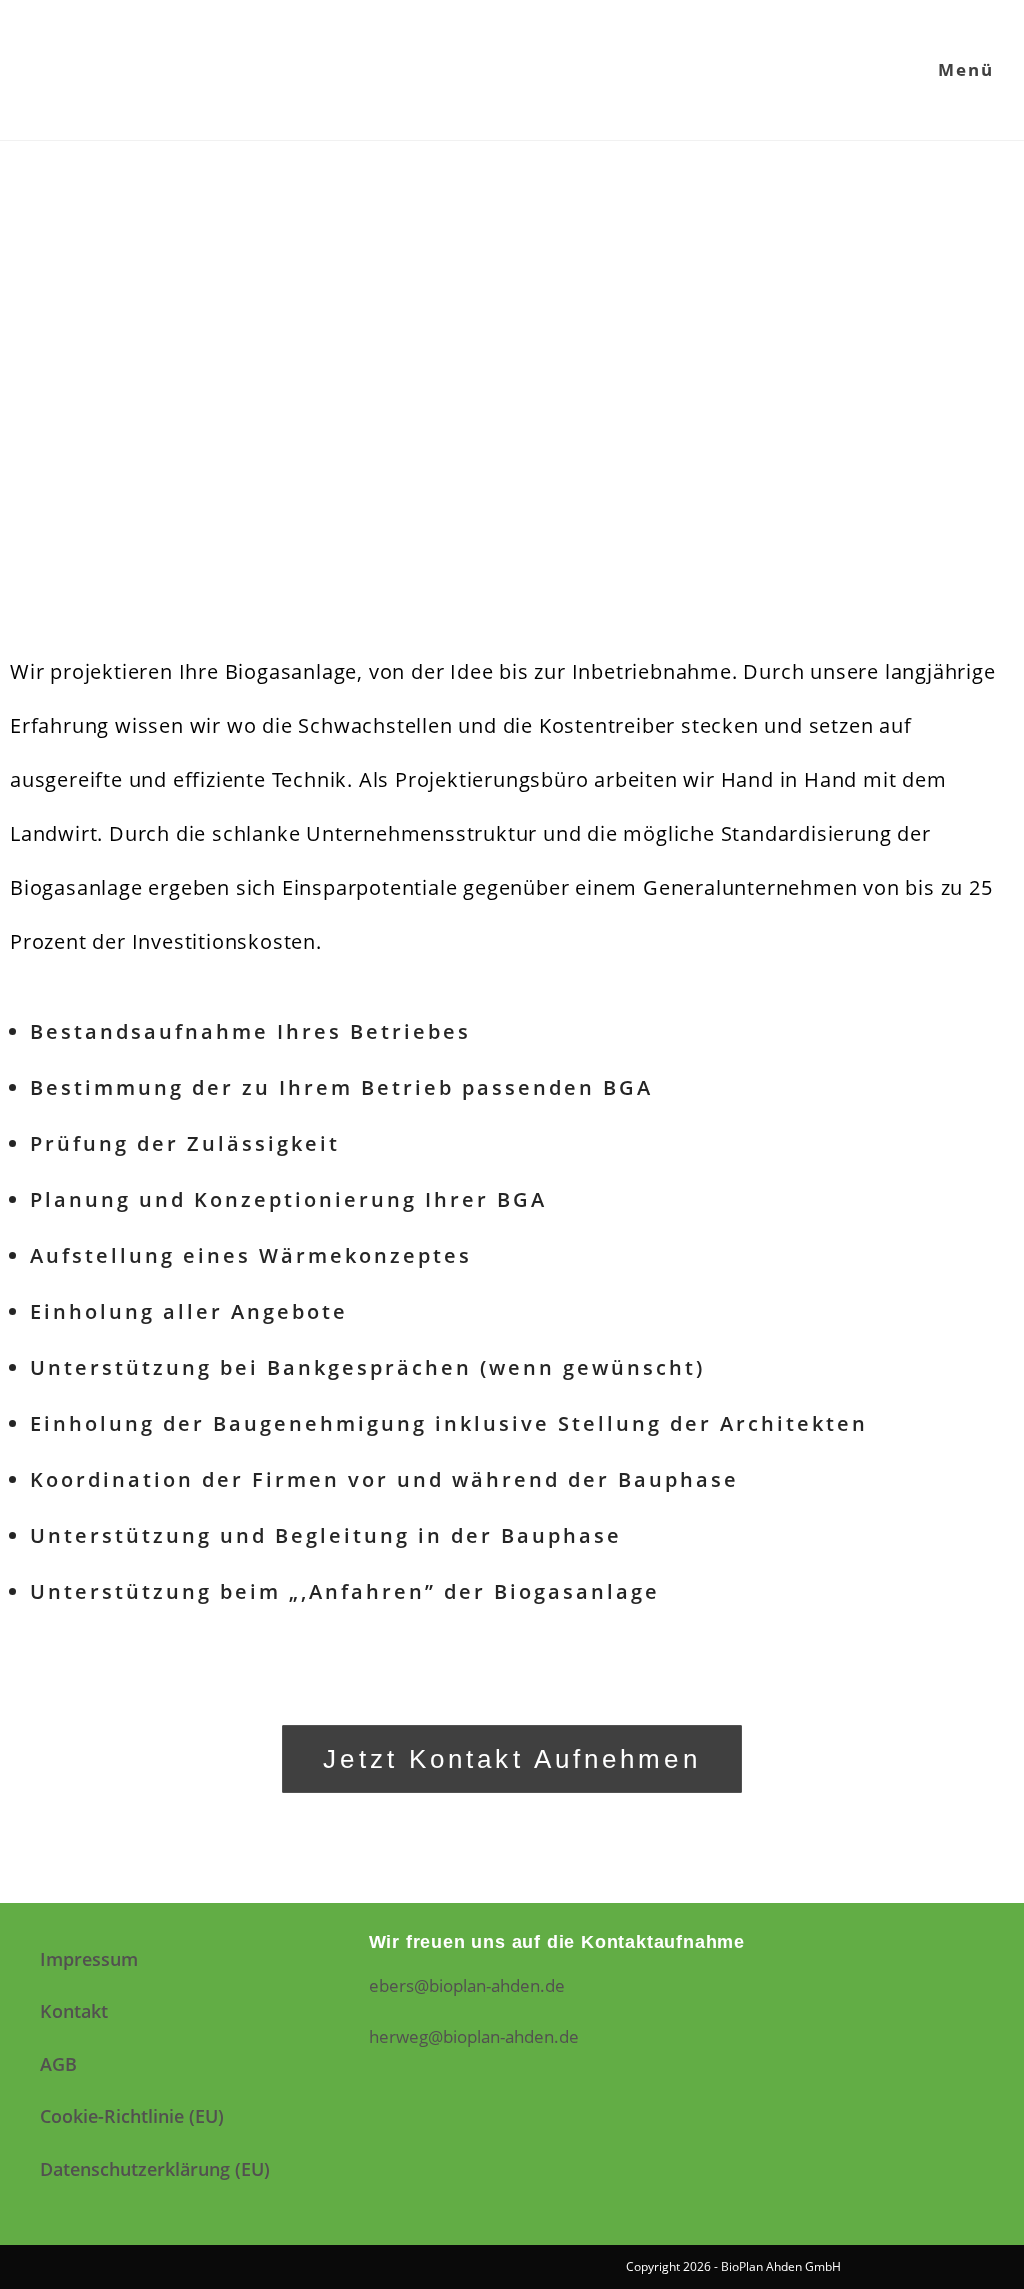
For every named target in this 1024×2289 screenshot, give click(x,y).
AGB (58, 2064)
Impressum (89, 1959)
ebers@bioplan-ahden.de (467, 1985)
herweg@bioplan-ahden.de (474, 2036)
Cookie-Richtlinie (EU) (132, 2116)
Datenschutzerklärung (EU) (155, 2169)
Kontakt (74, 2011)
